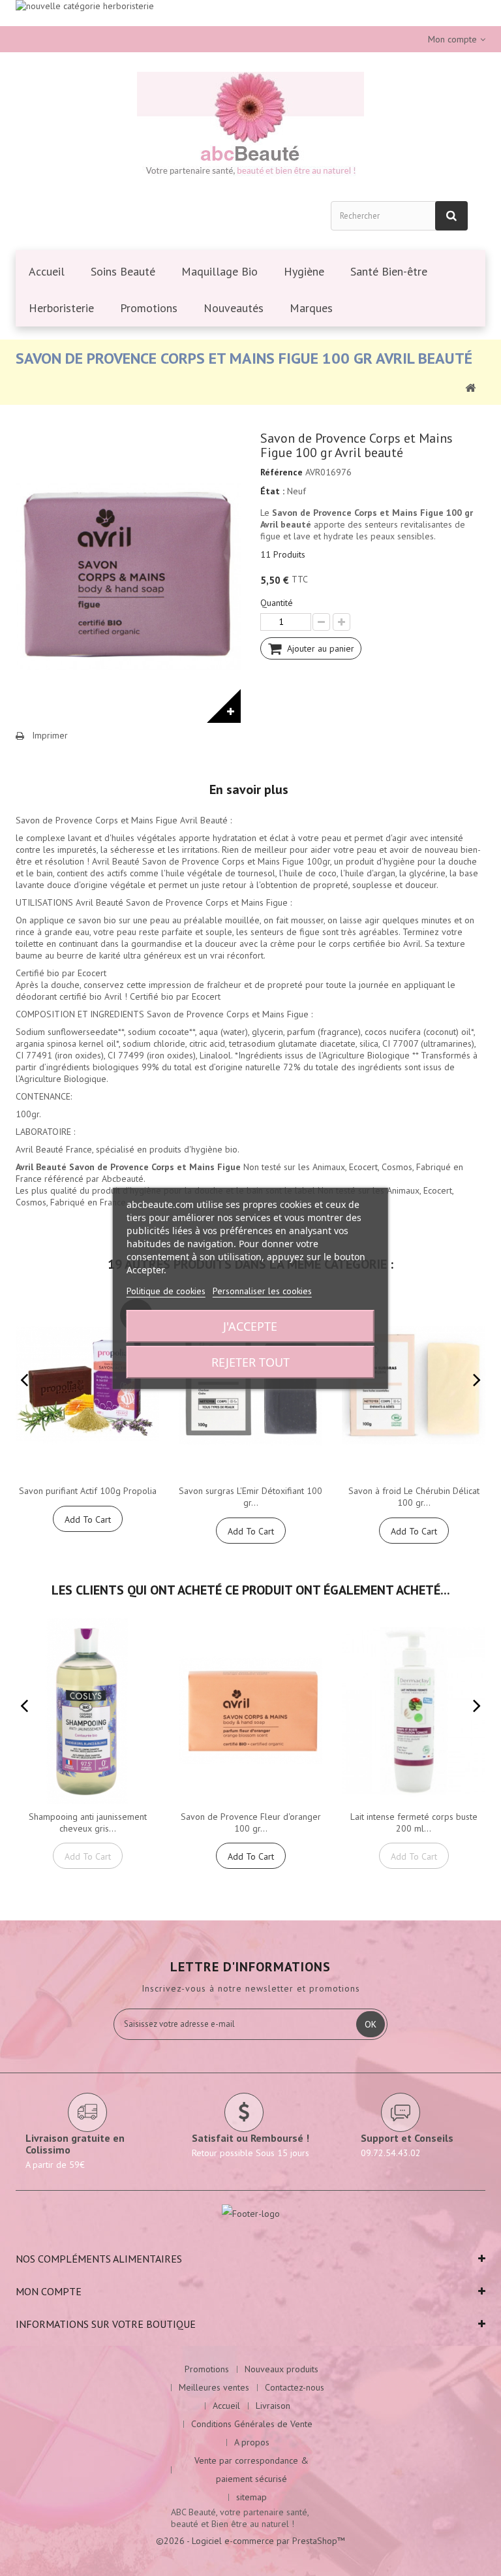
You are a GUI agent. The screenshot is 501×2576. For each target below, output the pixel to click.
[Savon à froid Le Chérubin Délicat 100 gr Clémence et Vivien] (414, 1385)
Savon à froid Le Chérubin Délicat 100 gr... (414, 1497)
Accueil (226, 2406)
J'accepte (250, 1326)
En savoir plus (249, 789)
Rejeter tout (250, 1362)
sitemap (251, 2497)
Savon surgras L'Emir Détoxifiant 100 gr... (250, 1497)
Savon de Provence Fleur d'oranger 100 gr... (251, 1822)
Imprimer (50, 735)
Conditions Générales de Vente (252, 2424)
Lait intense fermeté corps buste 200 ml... (414, 1822)
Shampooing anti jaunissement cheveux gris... (88, 1822)
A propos (252, 2442)
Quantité (277, 603)
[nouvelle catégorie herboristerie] (250, 13)
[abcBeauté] (250, 126)
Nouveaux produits (281, 2369)
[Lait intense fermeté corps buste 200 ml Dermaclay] (414, 1711)
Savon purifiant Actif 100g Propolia (88, 1491)
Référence (281, 472)
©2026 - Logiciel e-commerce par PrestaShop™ (250, 2541)
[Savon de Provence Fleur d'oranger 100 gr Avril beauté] (250, 1711)
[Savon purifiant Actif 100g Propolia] (87, 1385)
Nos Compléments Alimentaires (99, 2259)
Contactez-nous (295, 2387)
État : (272, 491)
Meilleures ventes (214, 2387)
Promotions (207, 2369)
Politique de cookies (166, 1291)
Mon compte (49, 2291)
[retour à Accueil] (470, 387)
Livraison (273, 2406)
